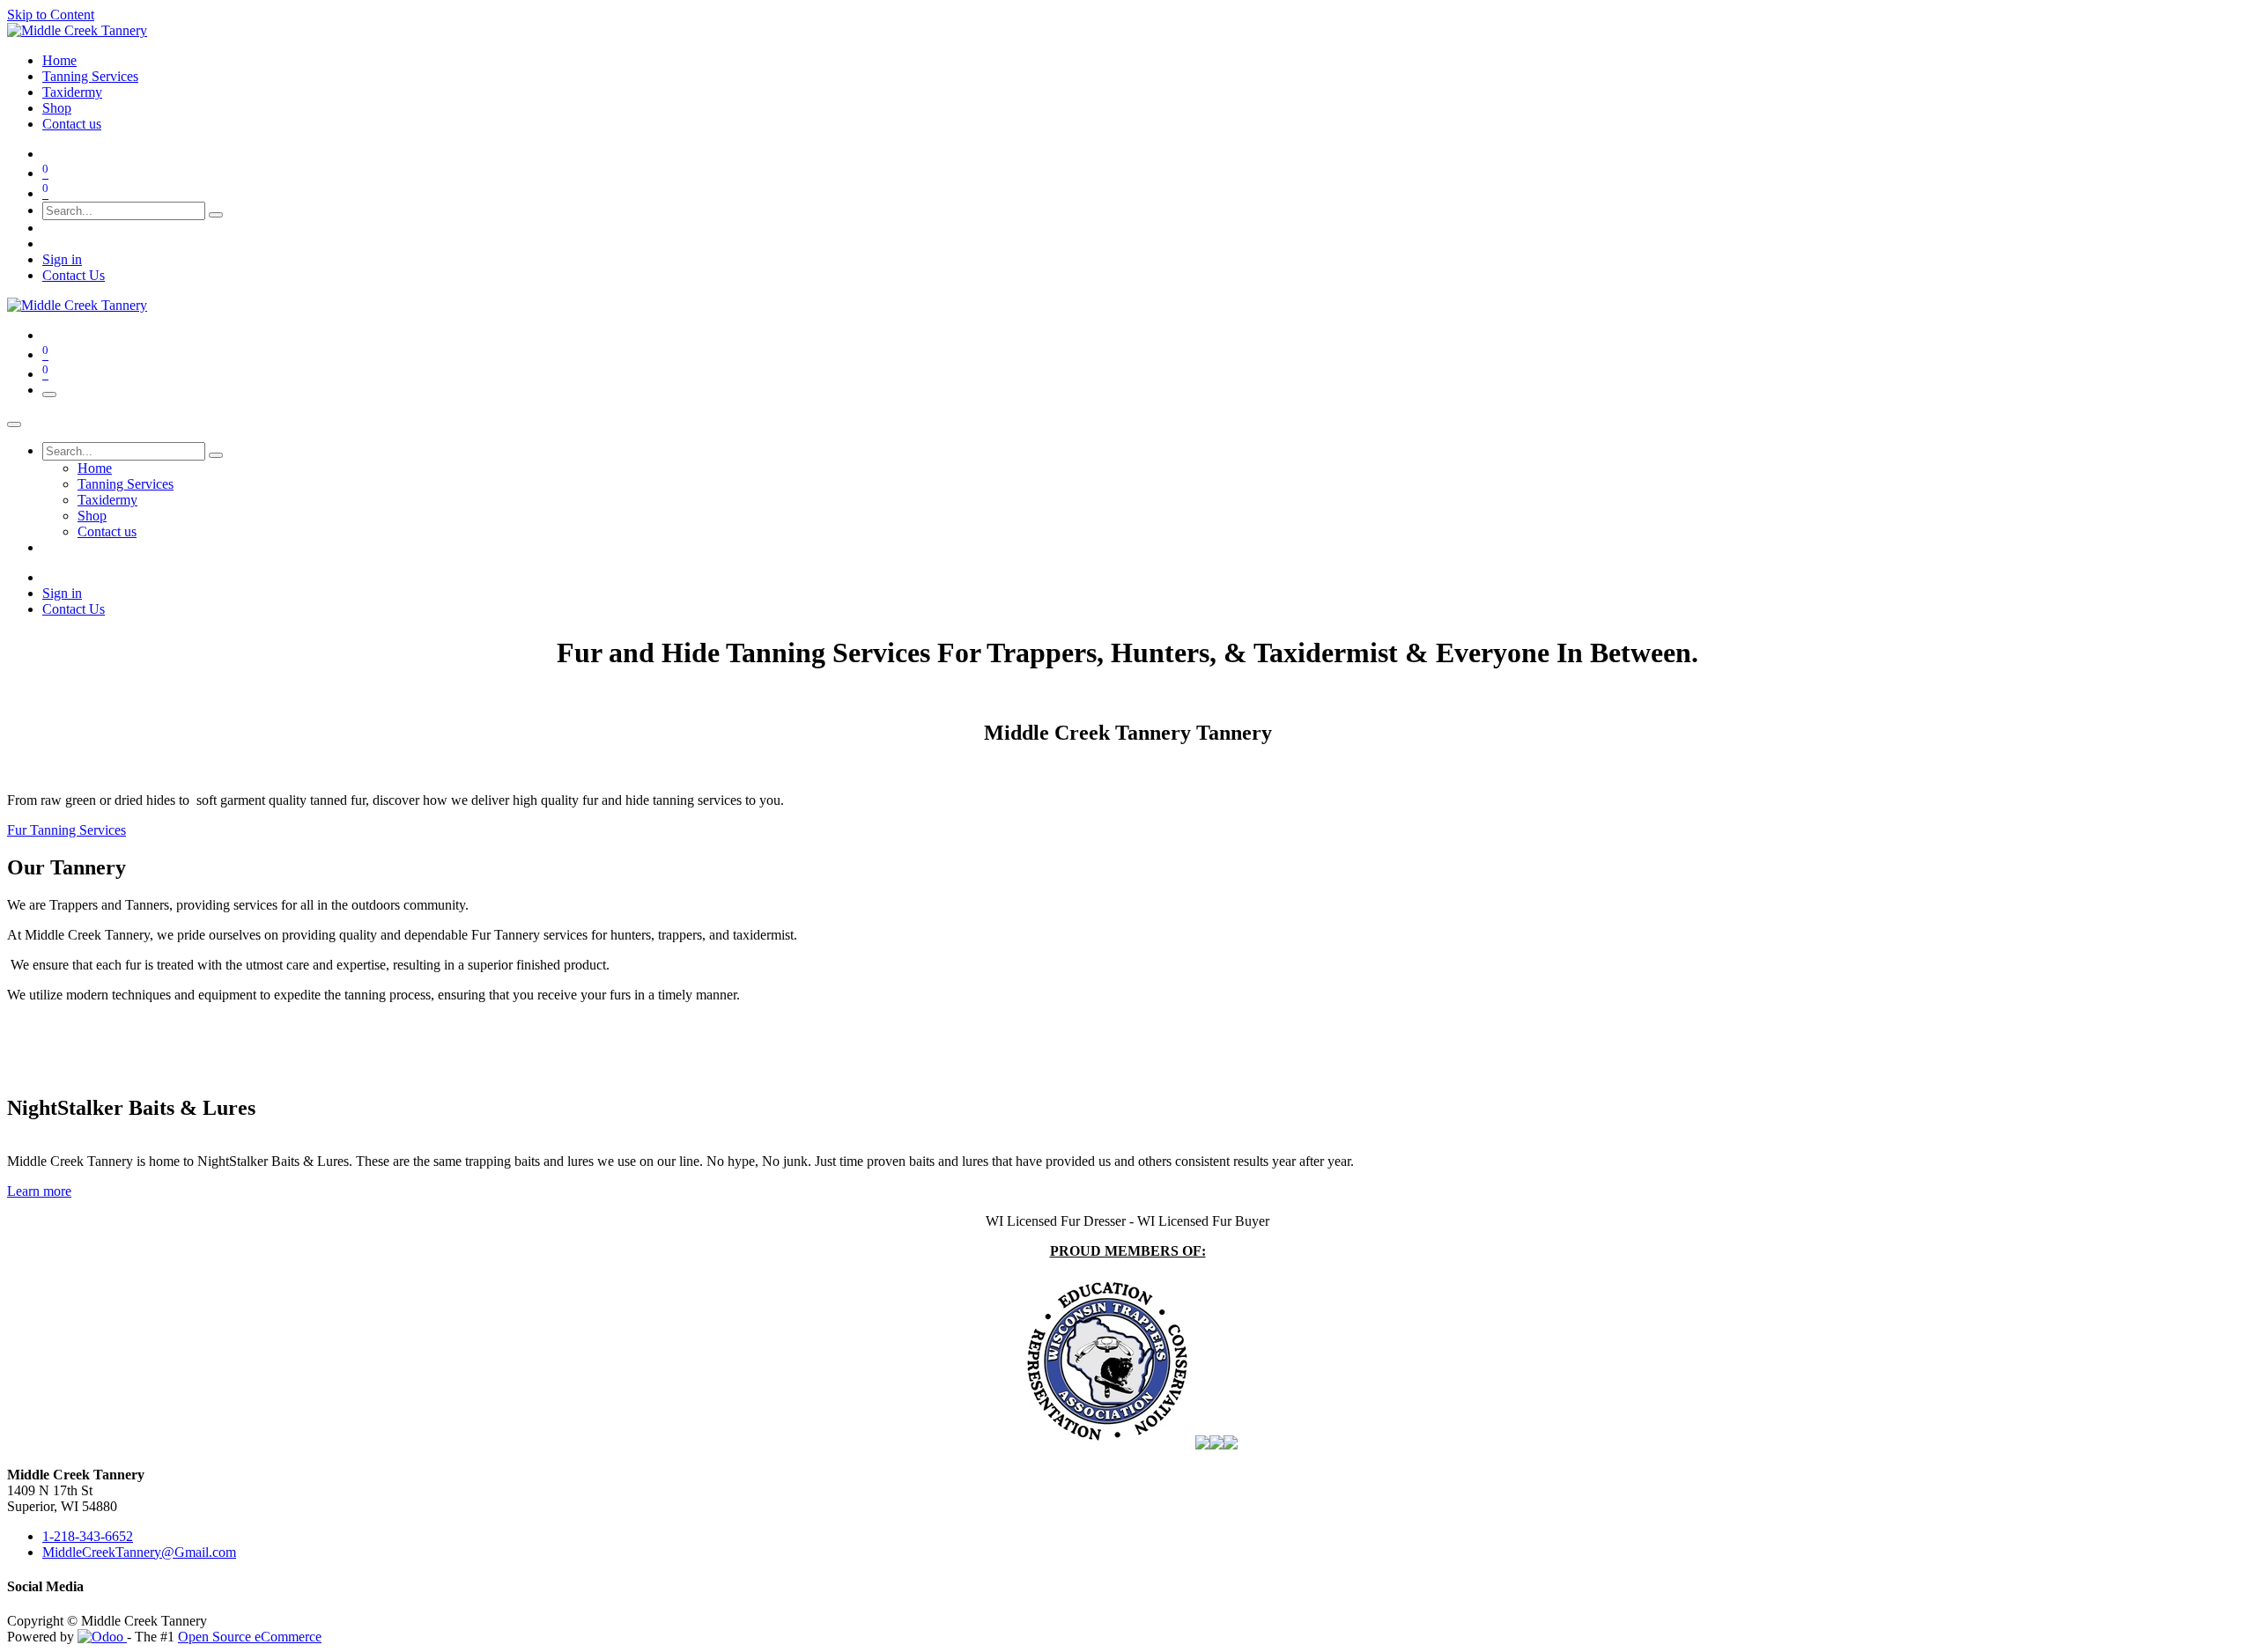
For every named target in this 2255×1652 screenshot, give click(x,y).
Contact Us (74, 275)
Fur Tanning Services (67, 830)
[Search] (216, 215)
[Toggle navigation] (49, 395)
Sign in (62, 259)
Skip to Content (51, 15)
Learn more (39, 1191)
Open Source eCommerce (250, 1637)
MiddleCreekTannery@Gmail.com (139, 1552)
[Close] (14, 424)
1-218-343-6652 (88, 1536)
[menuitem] (59, 60)
